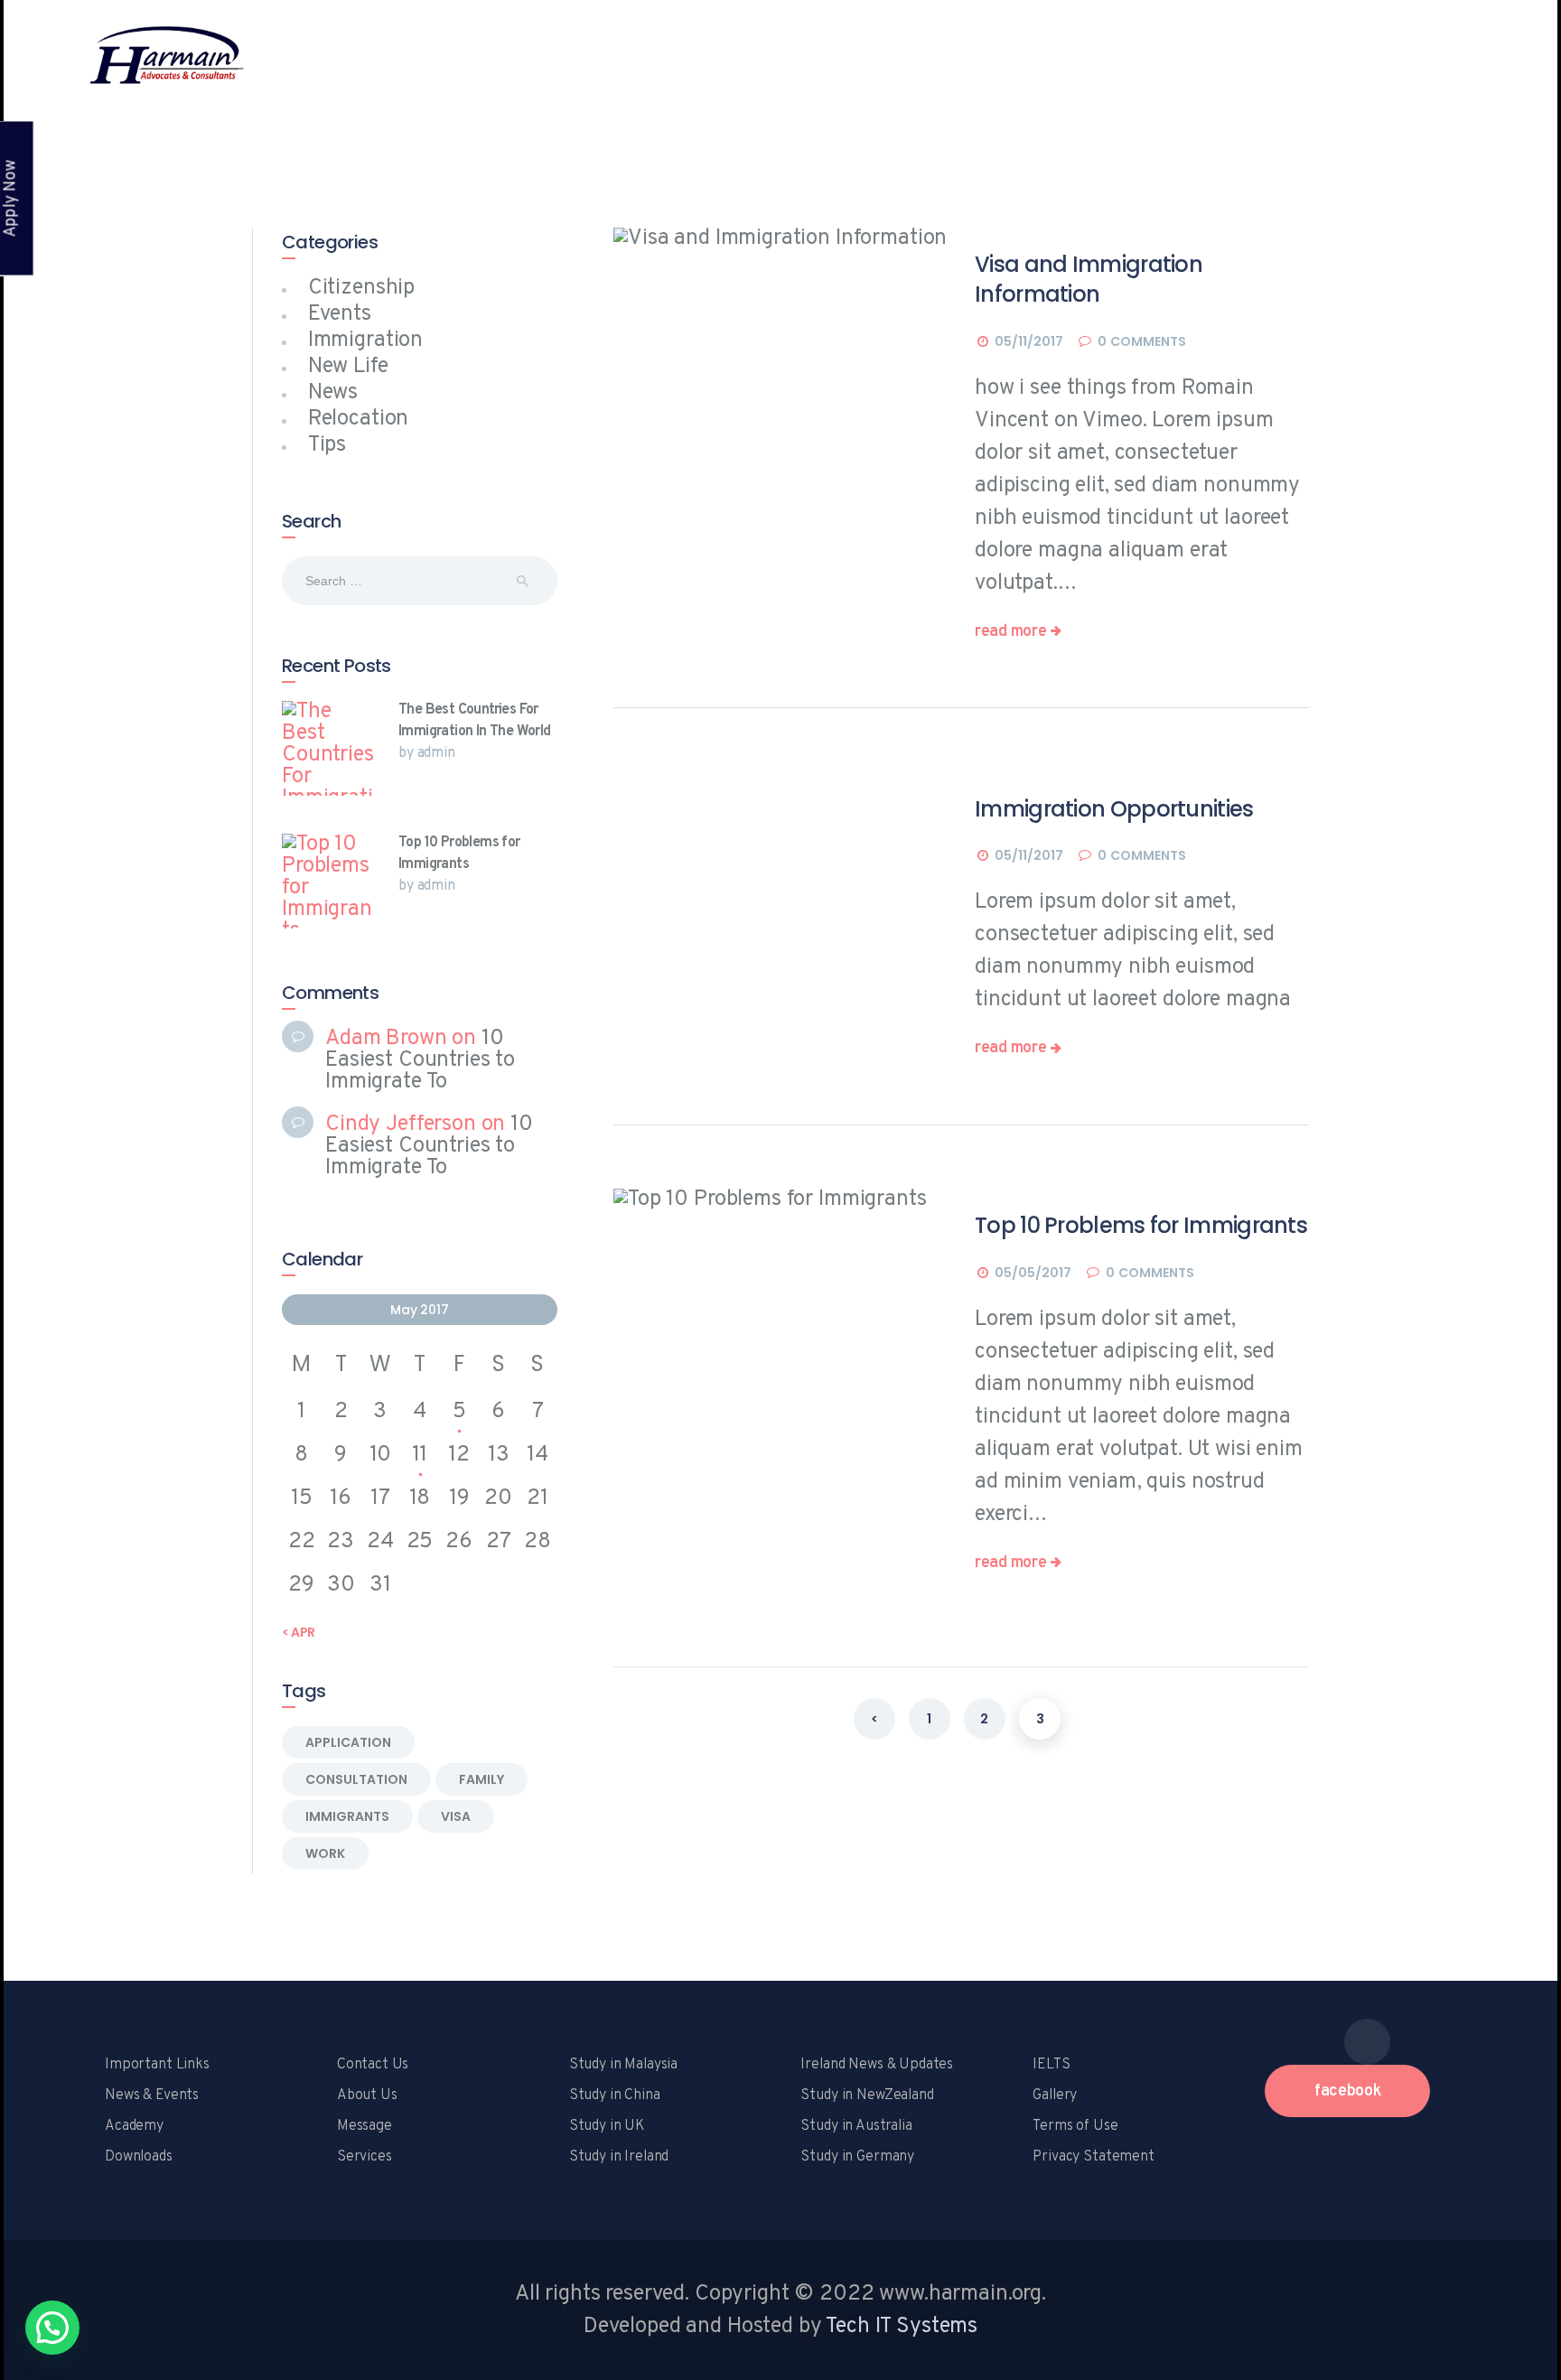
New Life (348, 367)
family (481, 1779)
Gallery (1055, 2095)
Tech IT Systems (902, 2327)
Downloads (139, 2157)
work (325, 1853)
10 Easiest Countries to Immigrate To (420, 1060)
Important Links (157, 2065)
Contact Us (373, 2065)
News (333, 393)
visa (456, 1816)
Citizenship (688, 264)
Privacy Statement (1093, 2157)
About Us (367, 2095)
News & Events (152, 2095)
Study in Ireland (619, 2157)
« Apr (299, 1632)
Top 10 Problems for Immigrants (1141, 1225)
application (348, 1742)
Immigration (365, 341)
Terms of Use (1075, 2126)
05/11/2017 (1029, 341)
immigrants (347, 1816)
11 (420, 1455)
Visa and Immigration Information (1089, 279)
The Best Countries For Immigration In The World (475, 721)
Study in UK (607, 2126)
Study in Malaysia (623, 2065)
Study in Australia (856, 2126)
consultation (356, 1779)
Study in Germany (857, 2157)
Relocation (359, 419)
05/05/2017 (1033, 1273)
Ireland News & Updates (877, 2065)
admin (436, 753)
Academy (134, 2126)
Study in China (615, 2095)
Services (365, 2157)
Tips (327, 445)
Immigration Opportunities (1114, 809)
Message (365, 2126)
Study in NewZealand (867, 2095)
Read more (1010, 632)
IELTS (1051, 2065)
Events (340, 314)
